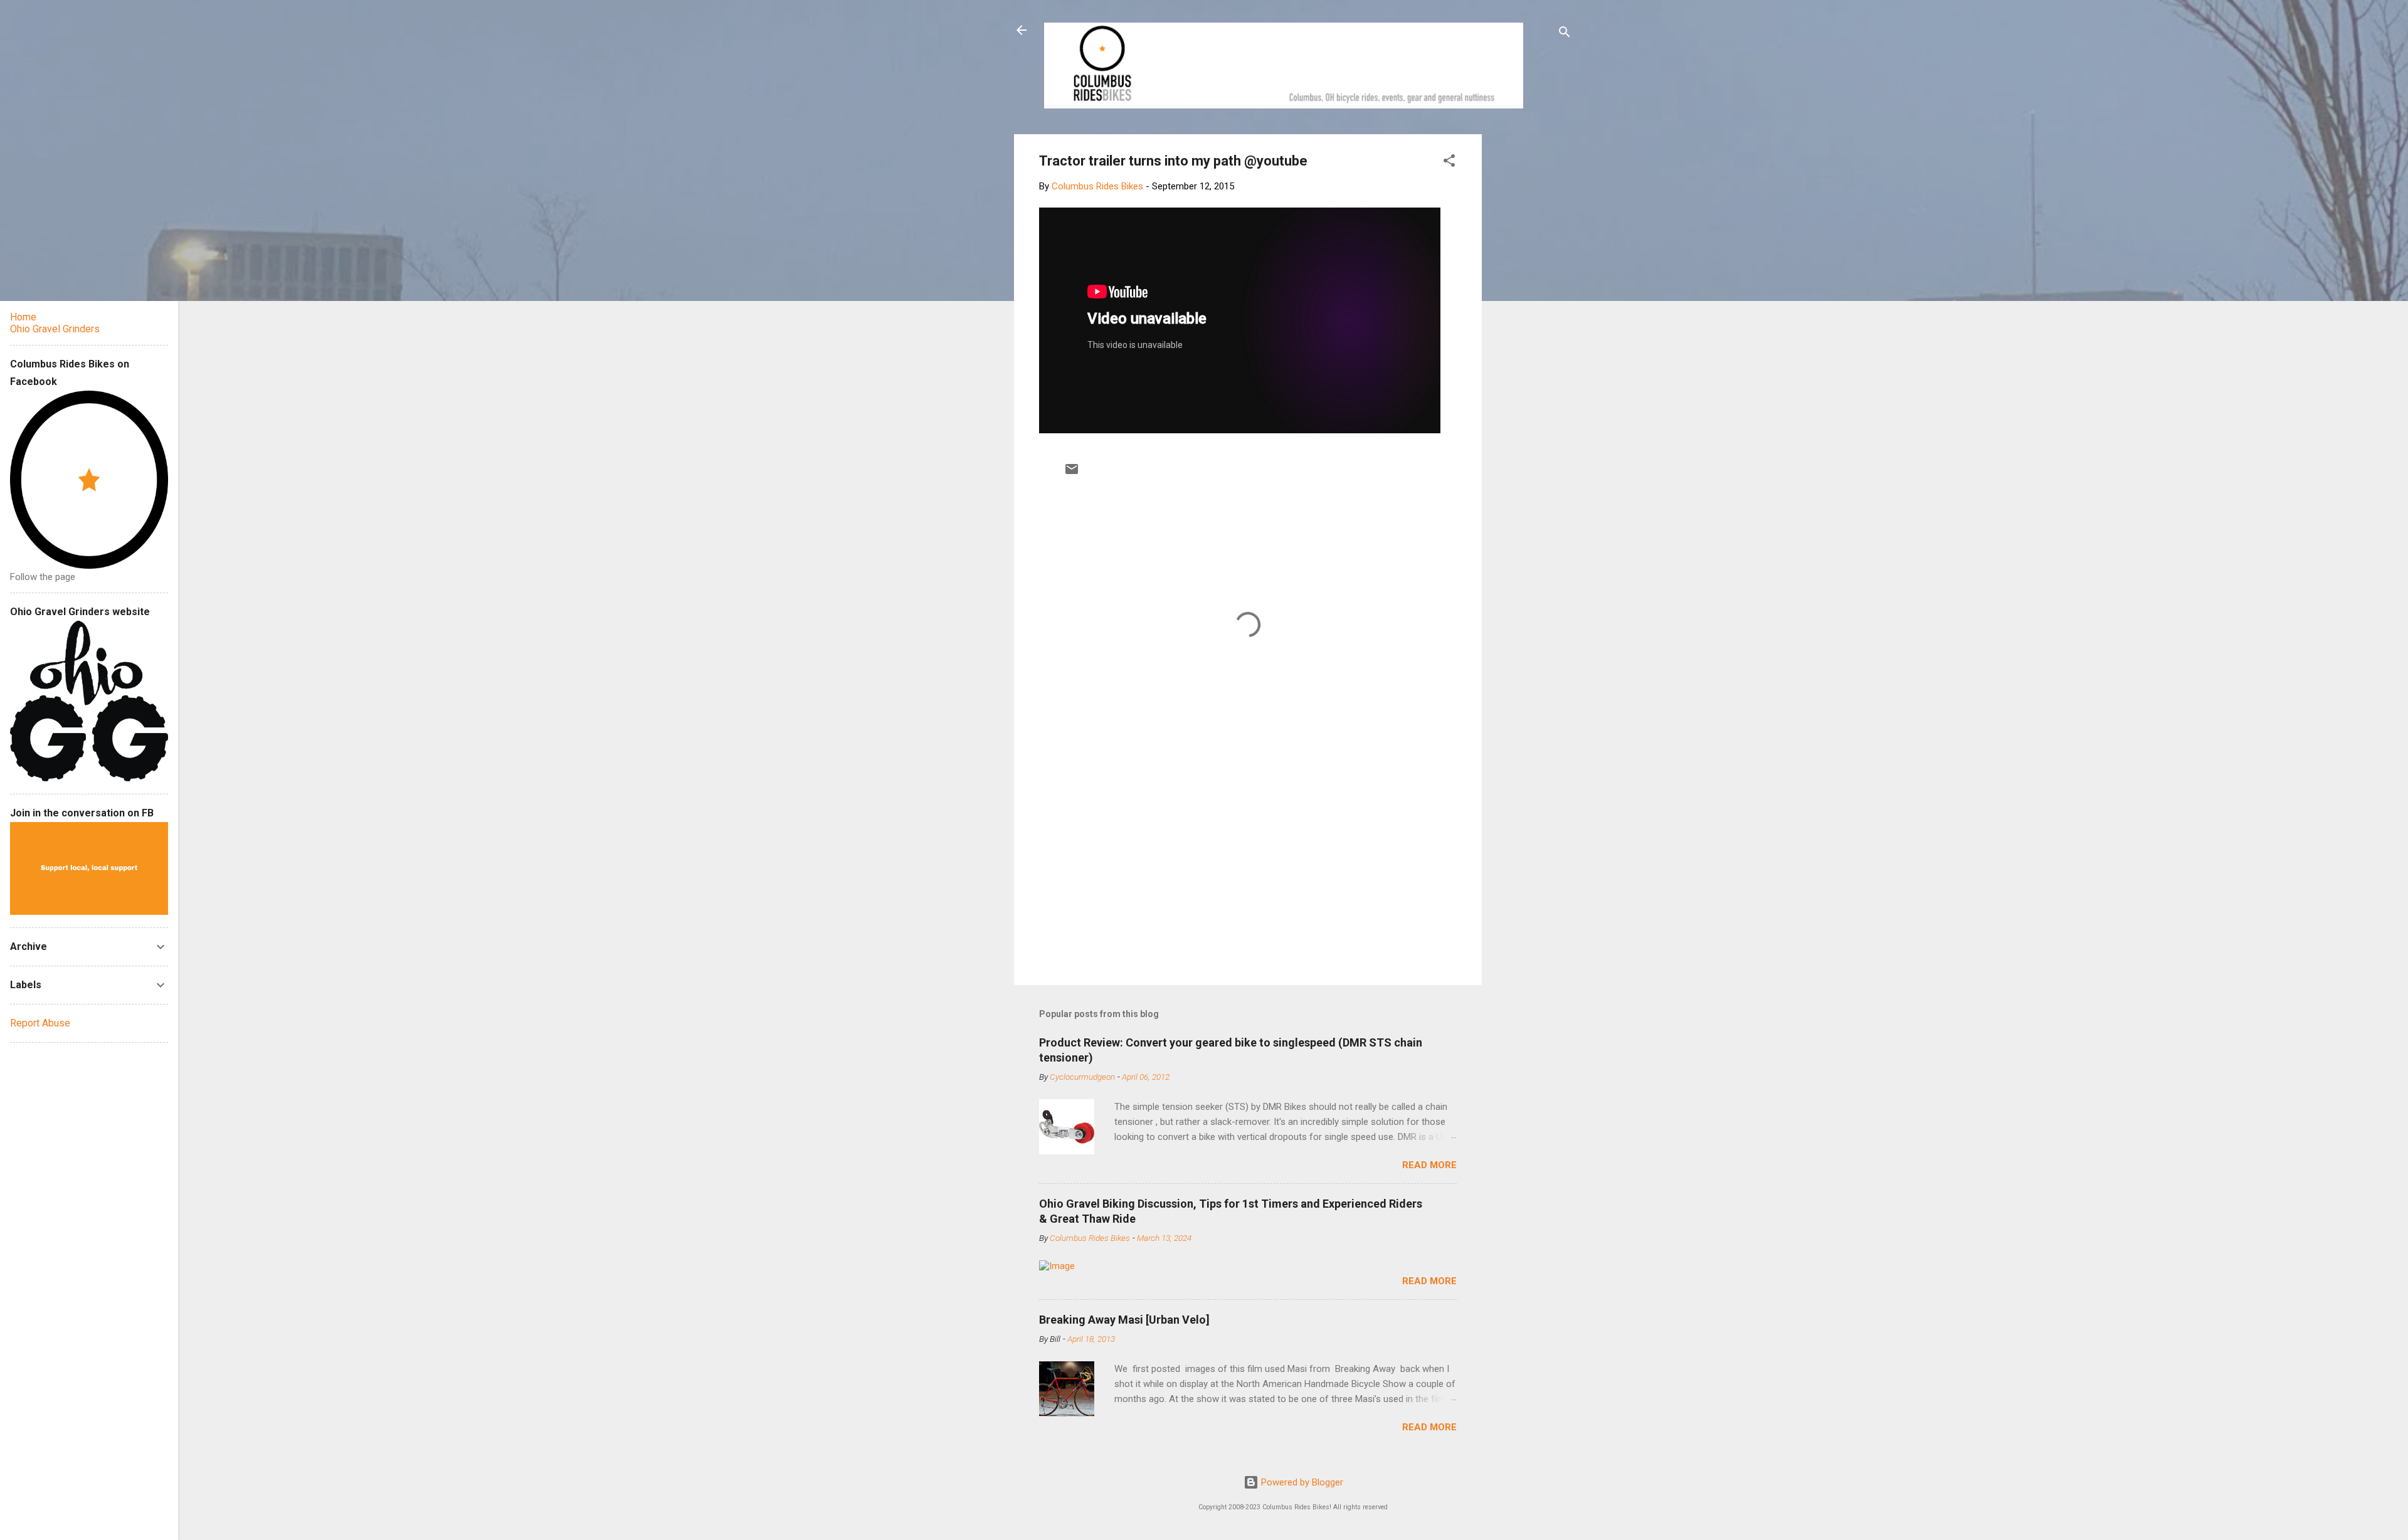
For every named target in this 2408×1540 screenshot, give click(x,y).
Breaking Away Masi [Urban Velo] (1124, 1320)
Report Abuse (40, 1023)
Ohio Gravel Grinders (55, 329)
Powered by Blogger (1301, 1482)
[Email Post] (1072, 473)
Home (23, 317)
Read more (1429, 1165)
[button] (1449, 163)
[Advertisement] (1529, 322)
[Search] (1565, 34)
